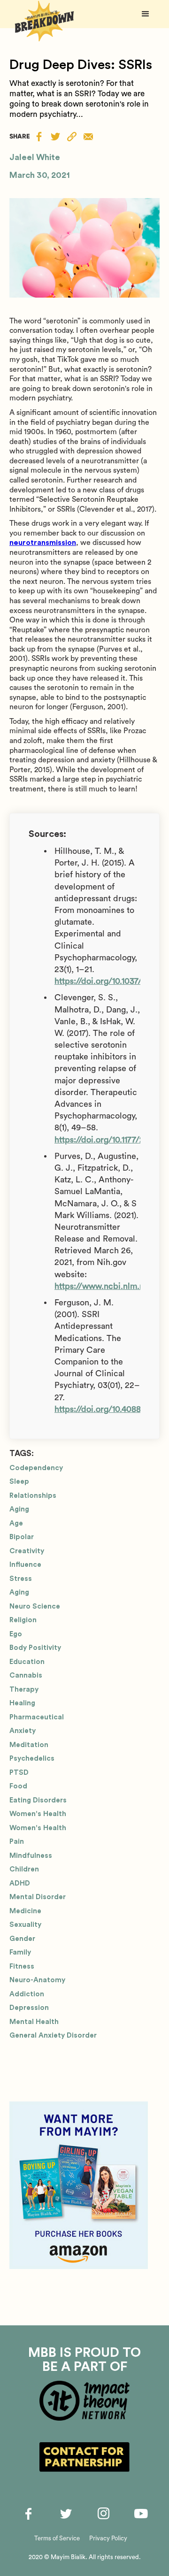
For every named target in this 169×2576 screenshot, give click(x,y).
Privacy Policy (108, 2538)
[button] (146, 14)
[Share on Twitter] (55, 136)
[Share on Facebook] (39, 136)
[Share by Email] (88, 137)
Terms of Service (57, 2538)
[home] (42, 21)
